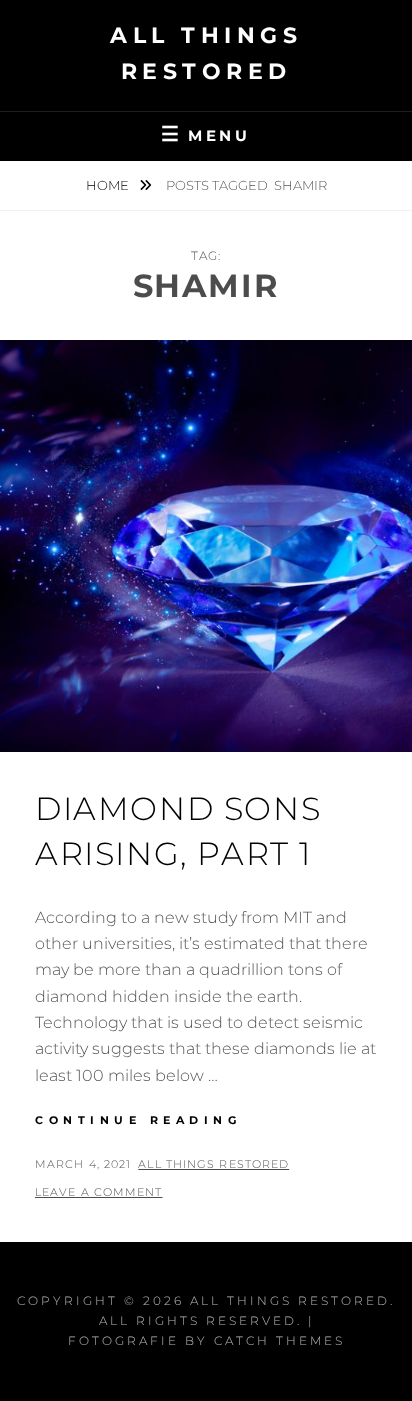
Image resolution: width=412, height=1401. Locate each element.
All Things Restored (213, 1164)
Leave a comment (99, 1192)
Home (109, 185)
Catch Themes (279, 1340)
